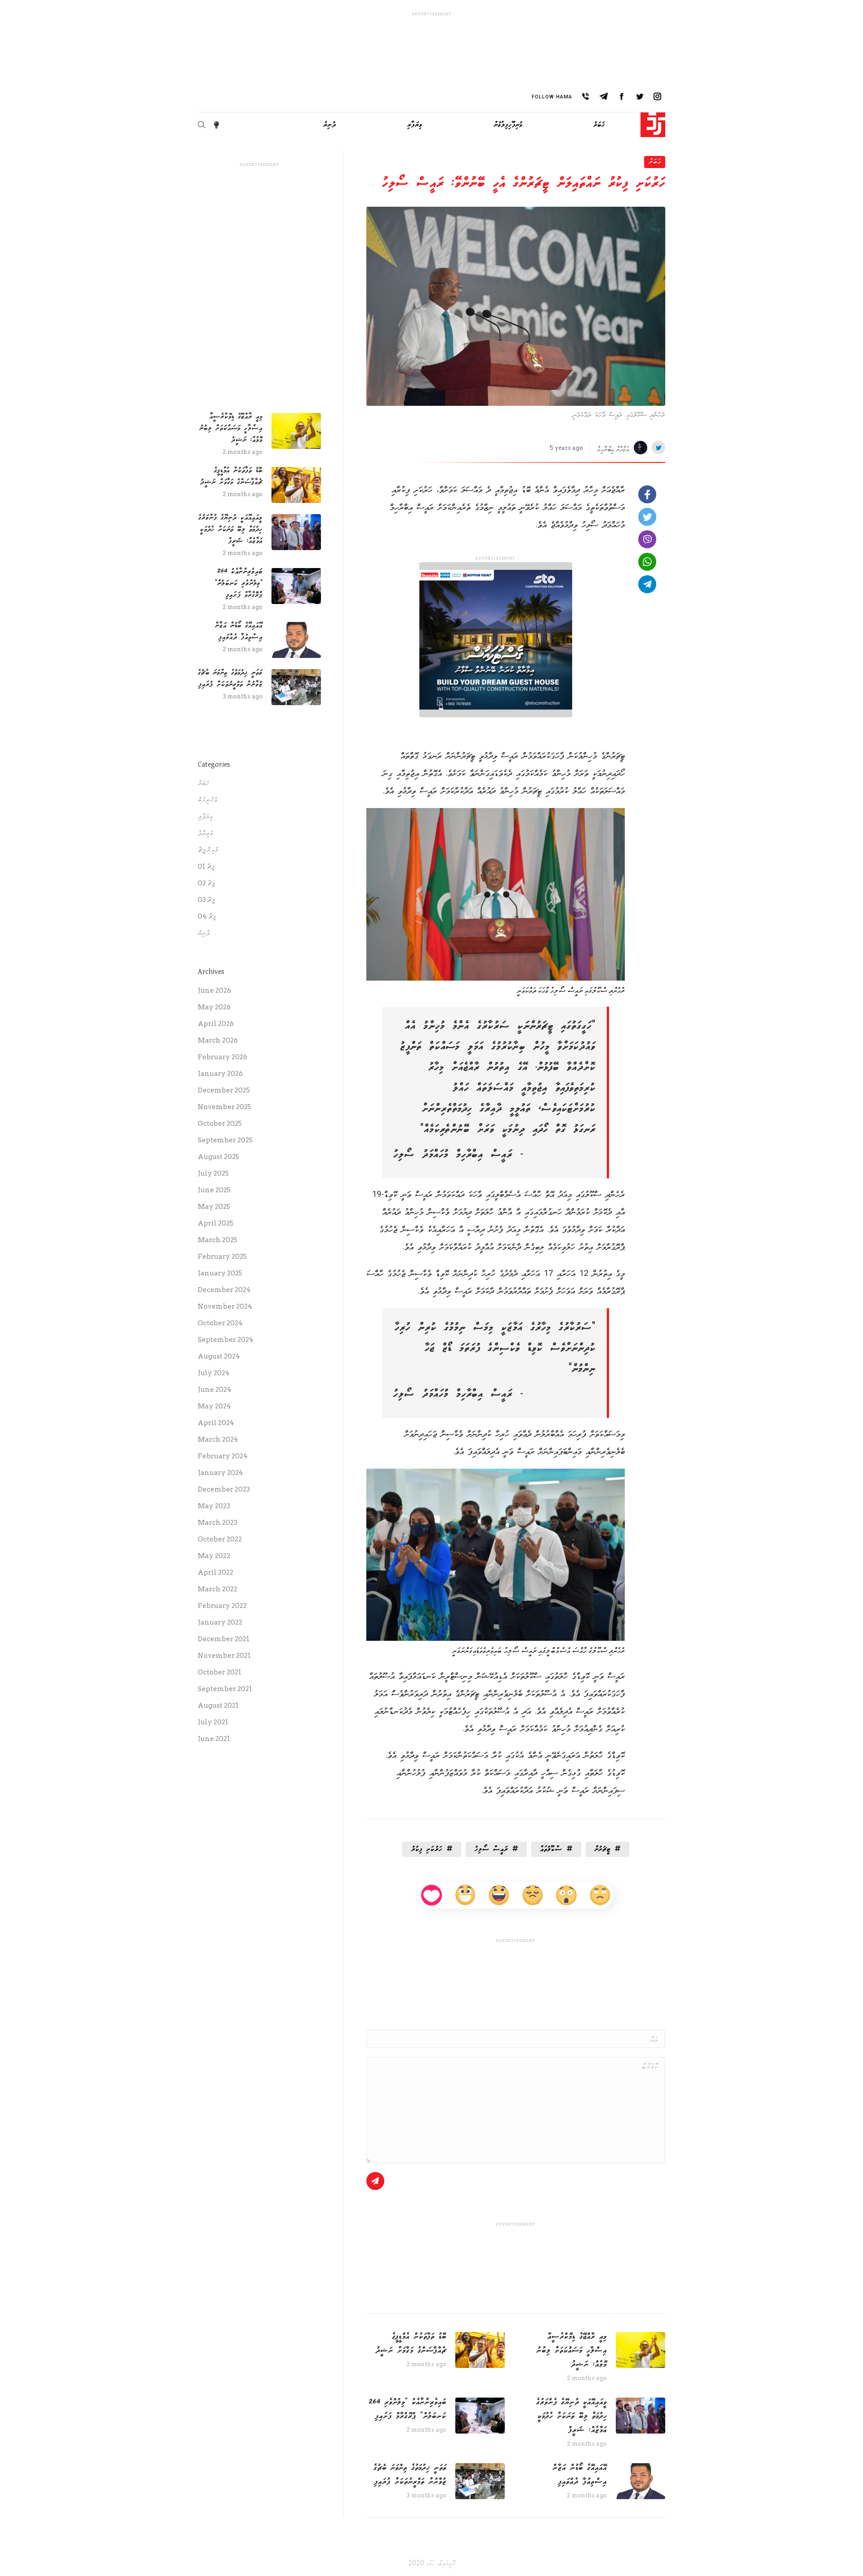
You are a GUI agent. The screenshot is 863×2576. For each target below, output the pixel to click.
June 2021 (214, 1739)
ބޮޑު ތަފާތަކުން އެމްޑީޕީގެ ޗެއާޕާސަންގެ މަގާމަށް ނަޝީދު (411, 2343)
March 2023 (218, 1523)
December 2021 (224, 1639)
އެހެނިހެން (207, 800)
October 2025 (220, 1124)
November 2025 (225, 1107)
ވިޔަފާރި (205, 817)
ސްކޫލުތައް (551, 1849)
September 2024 (226, 1340)
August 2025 (218, 1157)
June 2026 (214, 990)
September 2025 (225, 1140)
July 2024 (214, 1373)
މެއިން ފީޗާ (208, 850)
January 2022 (220, 1622)
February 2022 (222, 1606)
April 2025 (216, 1223)
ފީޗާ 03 (206, 900)
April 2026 (216, 1024)
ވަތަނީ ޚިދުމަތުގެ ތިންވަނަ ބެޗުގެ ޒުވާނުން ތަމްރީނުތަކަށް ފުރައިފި (410, 2475)
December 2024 (224, 1290)
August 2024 (219, 1356)
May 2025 (214, 1207)
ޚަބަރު (655, 161)
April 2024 (216, 1423)
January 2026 (220, 1074)
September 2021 (225, 1689)
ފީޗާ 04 (207, 916)
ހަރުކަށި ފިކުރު (427, 1849)
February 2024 (223, 1456)
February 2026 (222, 1057)
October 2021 (220, 1672)
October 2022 (220, 1539)
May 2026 (214, 1007)
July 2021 (213, 1722)
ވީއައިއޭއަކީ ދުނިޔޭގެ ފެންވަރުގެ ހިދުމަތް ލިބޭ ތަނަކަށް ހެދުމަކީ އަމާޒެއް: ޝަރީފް (572, 2416)
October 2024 (220, 1323)
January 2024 (220, 1473)
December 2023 (224, 1489)
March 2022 (218, 1589)
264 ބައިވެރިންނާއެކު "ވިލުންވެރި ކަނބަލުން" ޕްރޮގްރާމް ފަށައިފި (407, 2409)
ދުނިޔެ (204, 933)
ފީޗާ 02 (206, 883)
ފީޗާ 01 (206, 866)
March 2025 (218, 1240)
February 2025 (222, 1257)
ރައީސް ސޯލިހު (491, 1849)
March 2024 (218, 1439)
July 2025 (213, 1173)
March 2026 (218, 1040)
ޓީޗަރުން (603, 1849)
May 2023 (214, 1506)
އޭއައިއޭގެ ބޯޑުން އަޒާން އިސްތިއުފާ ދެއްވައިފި (580, 2475)
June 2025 (214, 1190)
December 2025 (224, 1090)
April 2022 (216, 1572)
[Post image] (641, 2350)
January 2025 (220, 1273)
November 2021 (224, 1656)
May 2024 (214, 1406)
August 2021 (218, 1705)
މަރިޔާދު (205, 833)
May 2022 (214, 1556)
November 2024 (225, 1306)
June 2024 (215, 1390)
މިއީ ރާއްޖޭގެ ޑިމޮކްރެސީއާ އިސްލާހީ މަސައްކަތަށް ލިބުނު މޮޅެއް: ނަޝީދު (572, 2350)
